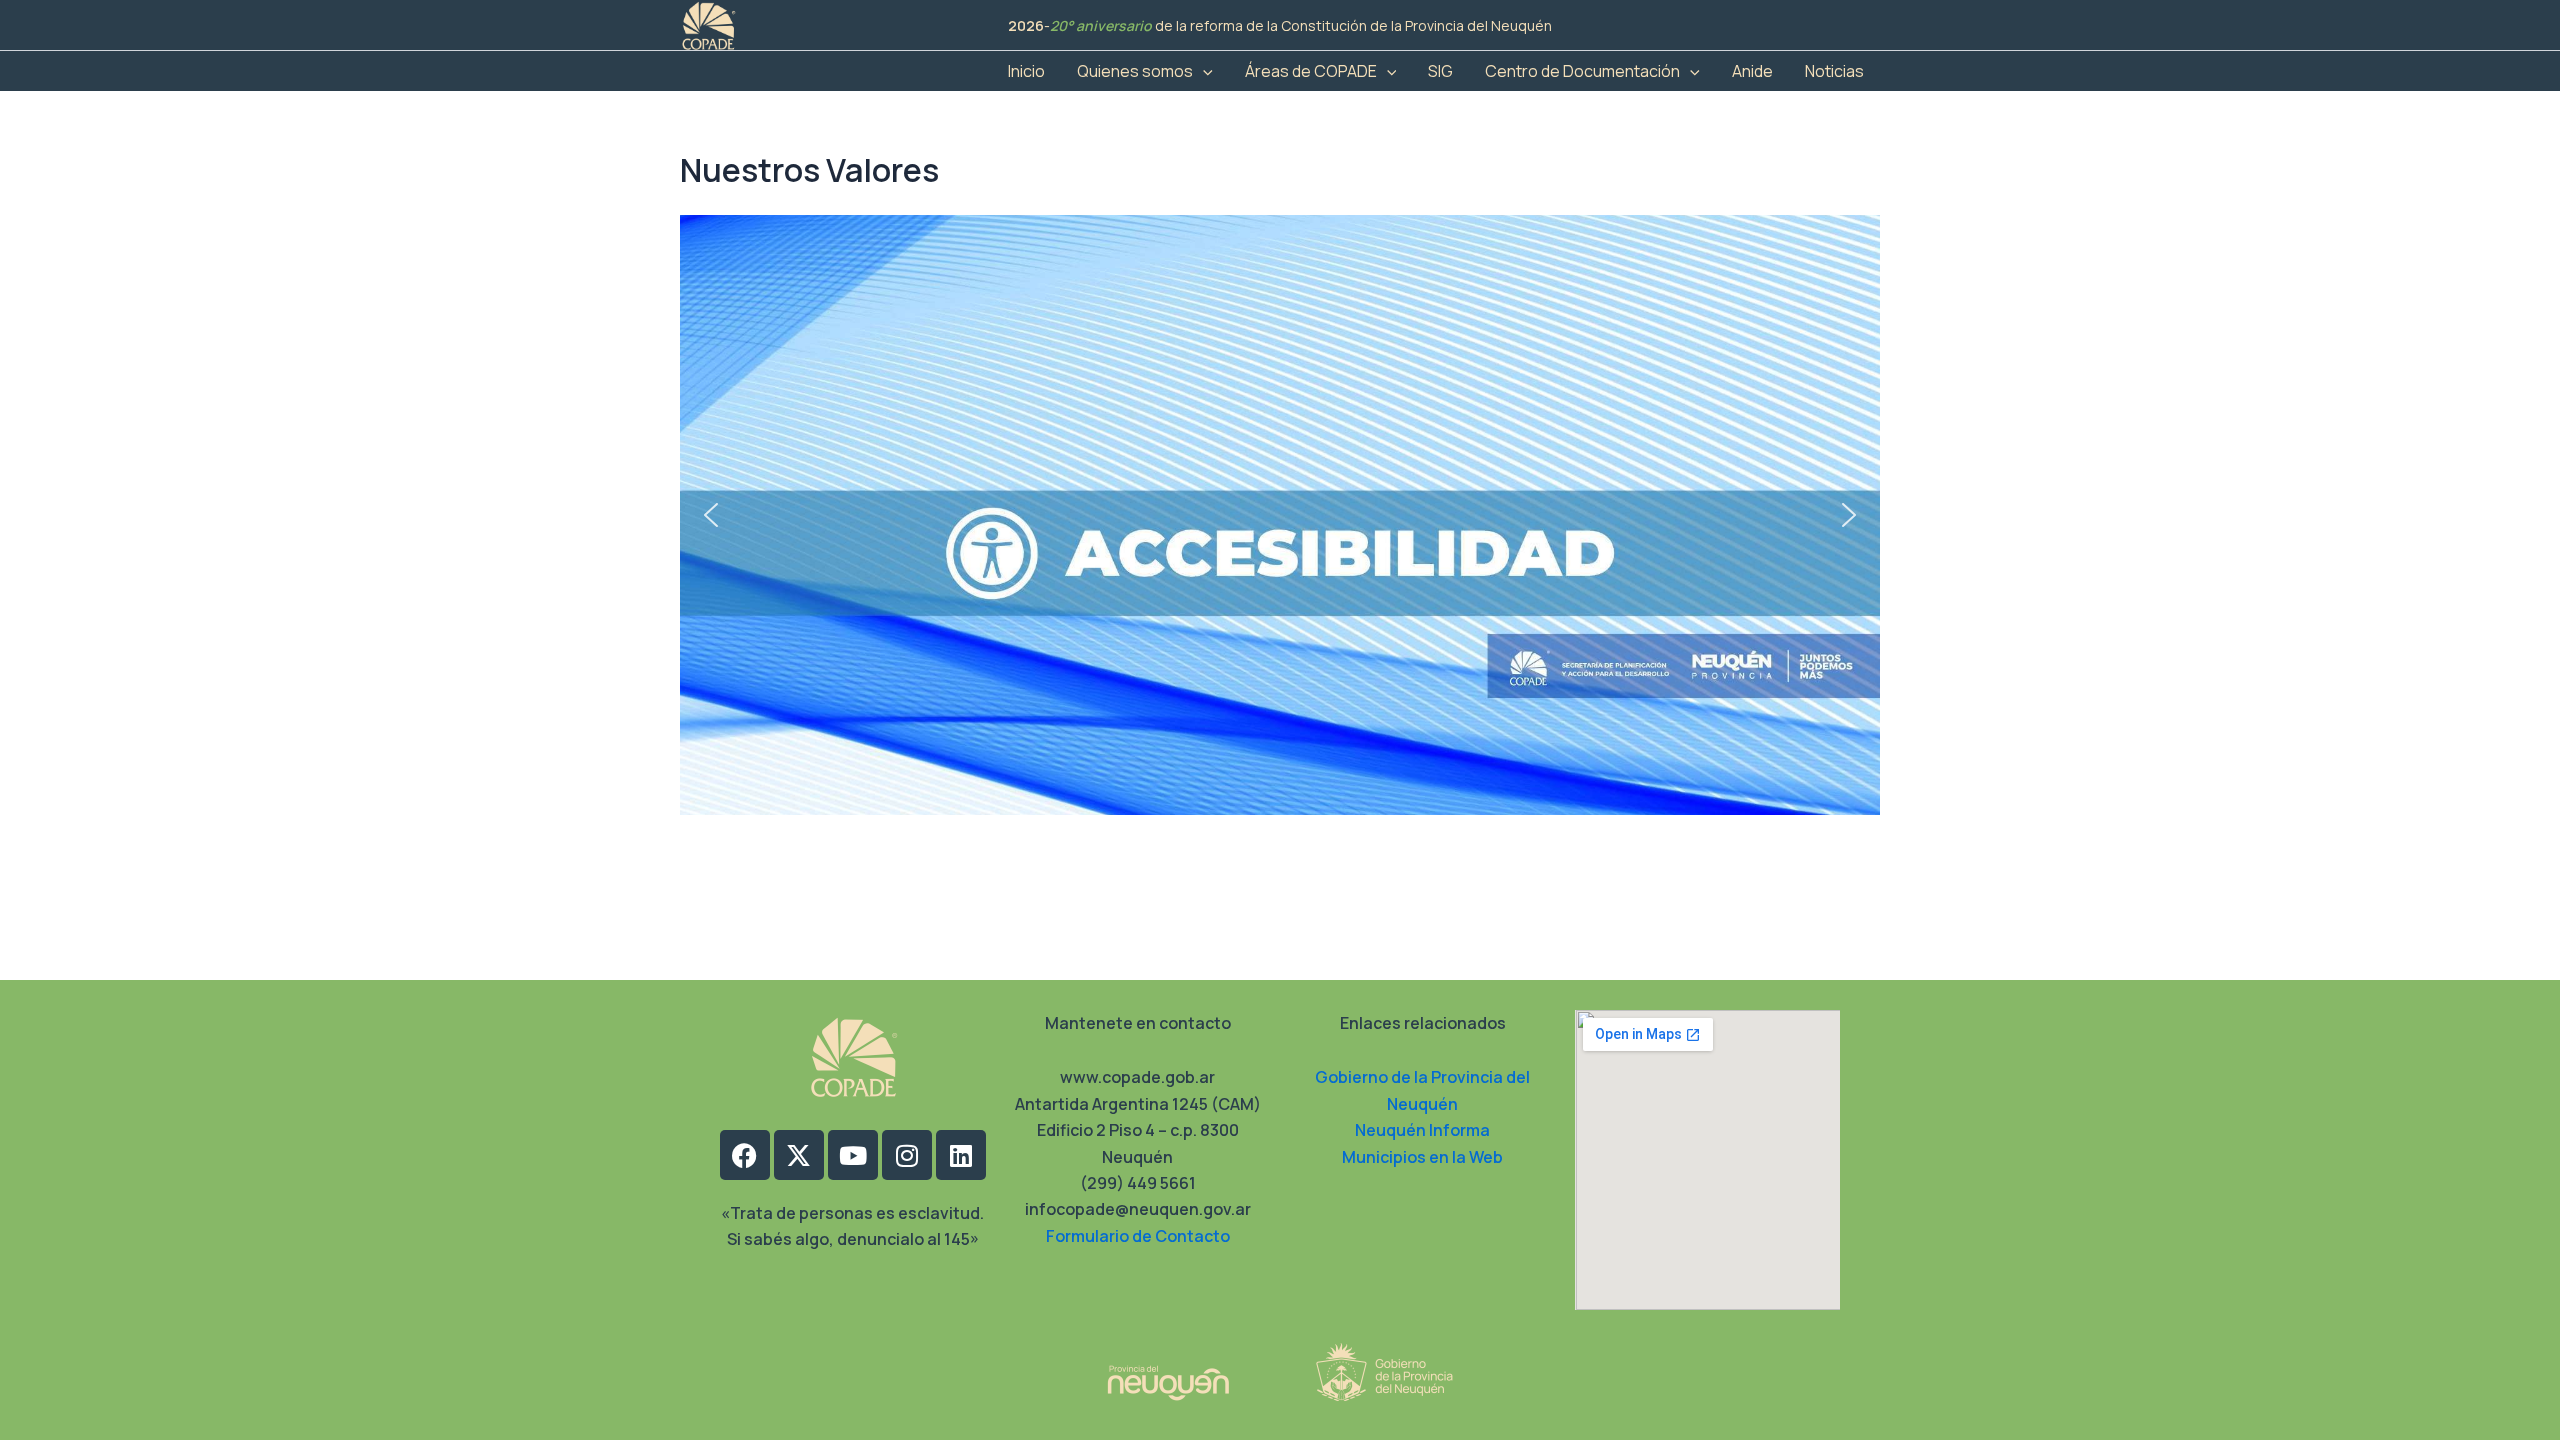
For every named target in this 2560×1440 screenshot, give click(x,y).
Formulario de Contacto (1138, 1236)
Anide (1752, 71)
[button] (1203, 71)
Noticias (1834, 71)
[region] (1280, 515)
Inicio (1026, 71)
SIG (1440, 71)
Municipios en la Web (1422, 1157)
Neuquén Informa (1422, 1130)
